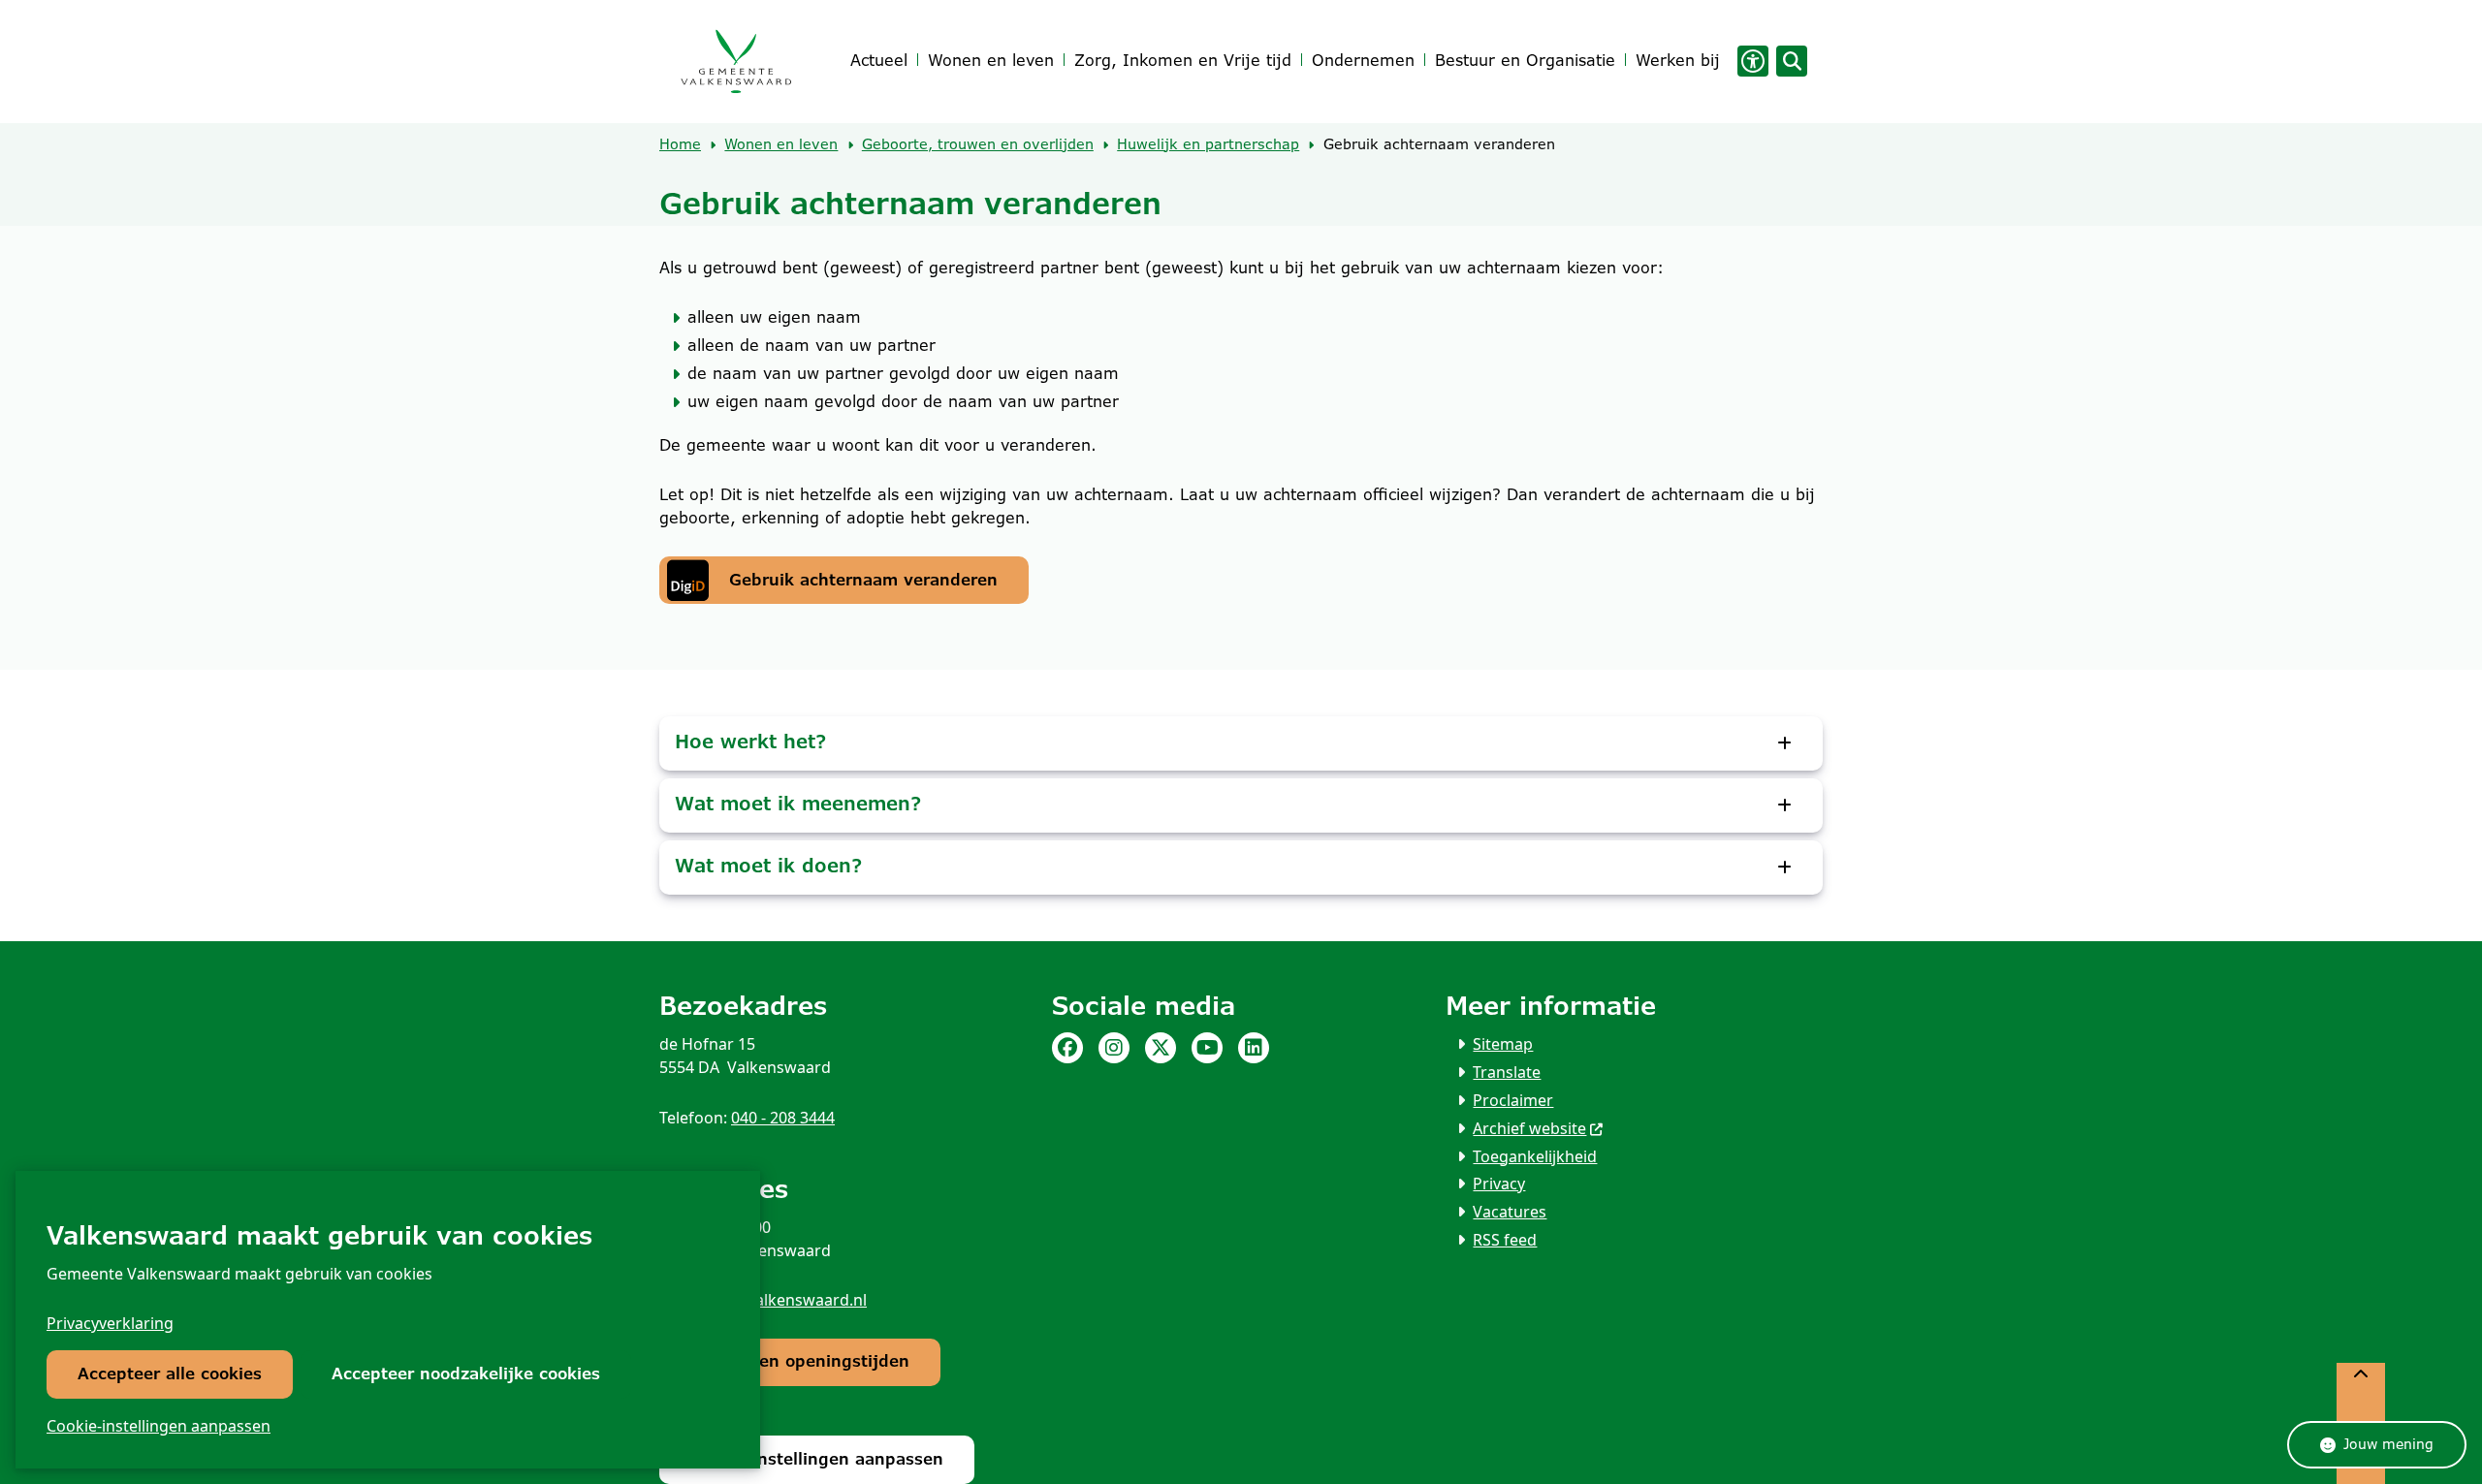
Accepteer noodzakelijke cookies (466, 1374)
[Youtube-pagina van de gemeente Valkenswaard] (1207, 1048)
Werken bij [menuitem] (1678, 61)
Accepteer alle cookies (170, 1374)
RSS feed (1505, 1240)
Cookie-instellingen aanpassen (159, 1426)
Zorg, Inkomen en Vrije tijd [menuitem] (1183, 61)
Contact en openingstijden (800, 1361)
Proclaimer (1513, 1100)
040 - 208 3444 (783, 1118)
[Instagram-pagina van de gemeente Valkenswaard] (1114, 1048)
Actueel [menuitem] (879, 61)
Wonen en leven (781, 144)
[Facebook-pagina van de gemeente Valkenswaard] (1067, 1048)
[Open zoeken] (1792, 61)
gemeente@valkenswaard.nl (763, 1300)
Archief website (1529, 1128)
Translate (1507, 1072)
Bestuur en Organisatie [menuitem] (1525, 61)
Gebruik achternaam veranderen (863, 580)
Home (680, 144)
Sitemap (1503, 1044)
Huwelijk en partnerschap (1208, 144)
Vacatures (1510, 1212)
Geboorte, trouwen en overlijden (978, 144)
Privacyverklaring (110, 1323)
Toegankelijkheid (1535, 1156)
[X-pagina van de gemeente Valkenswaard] (1161, 1048)
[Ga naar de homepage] (735, 62)
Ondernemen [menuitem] (1363, 61)
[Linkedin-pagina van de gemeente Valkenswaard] (1254, 1048)
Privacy (1499, 1184)
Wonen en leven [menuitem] (991, 61)
